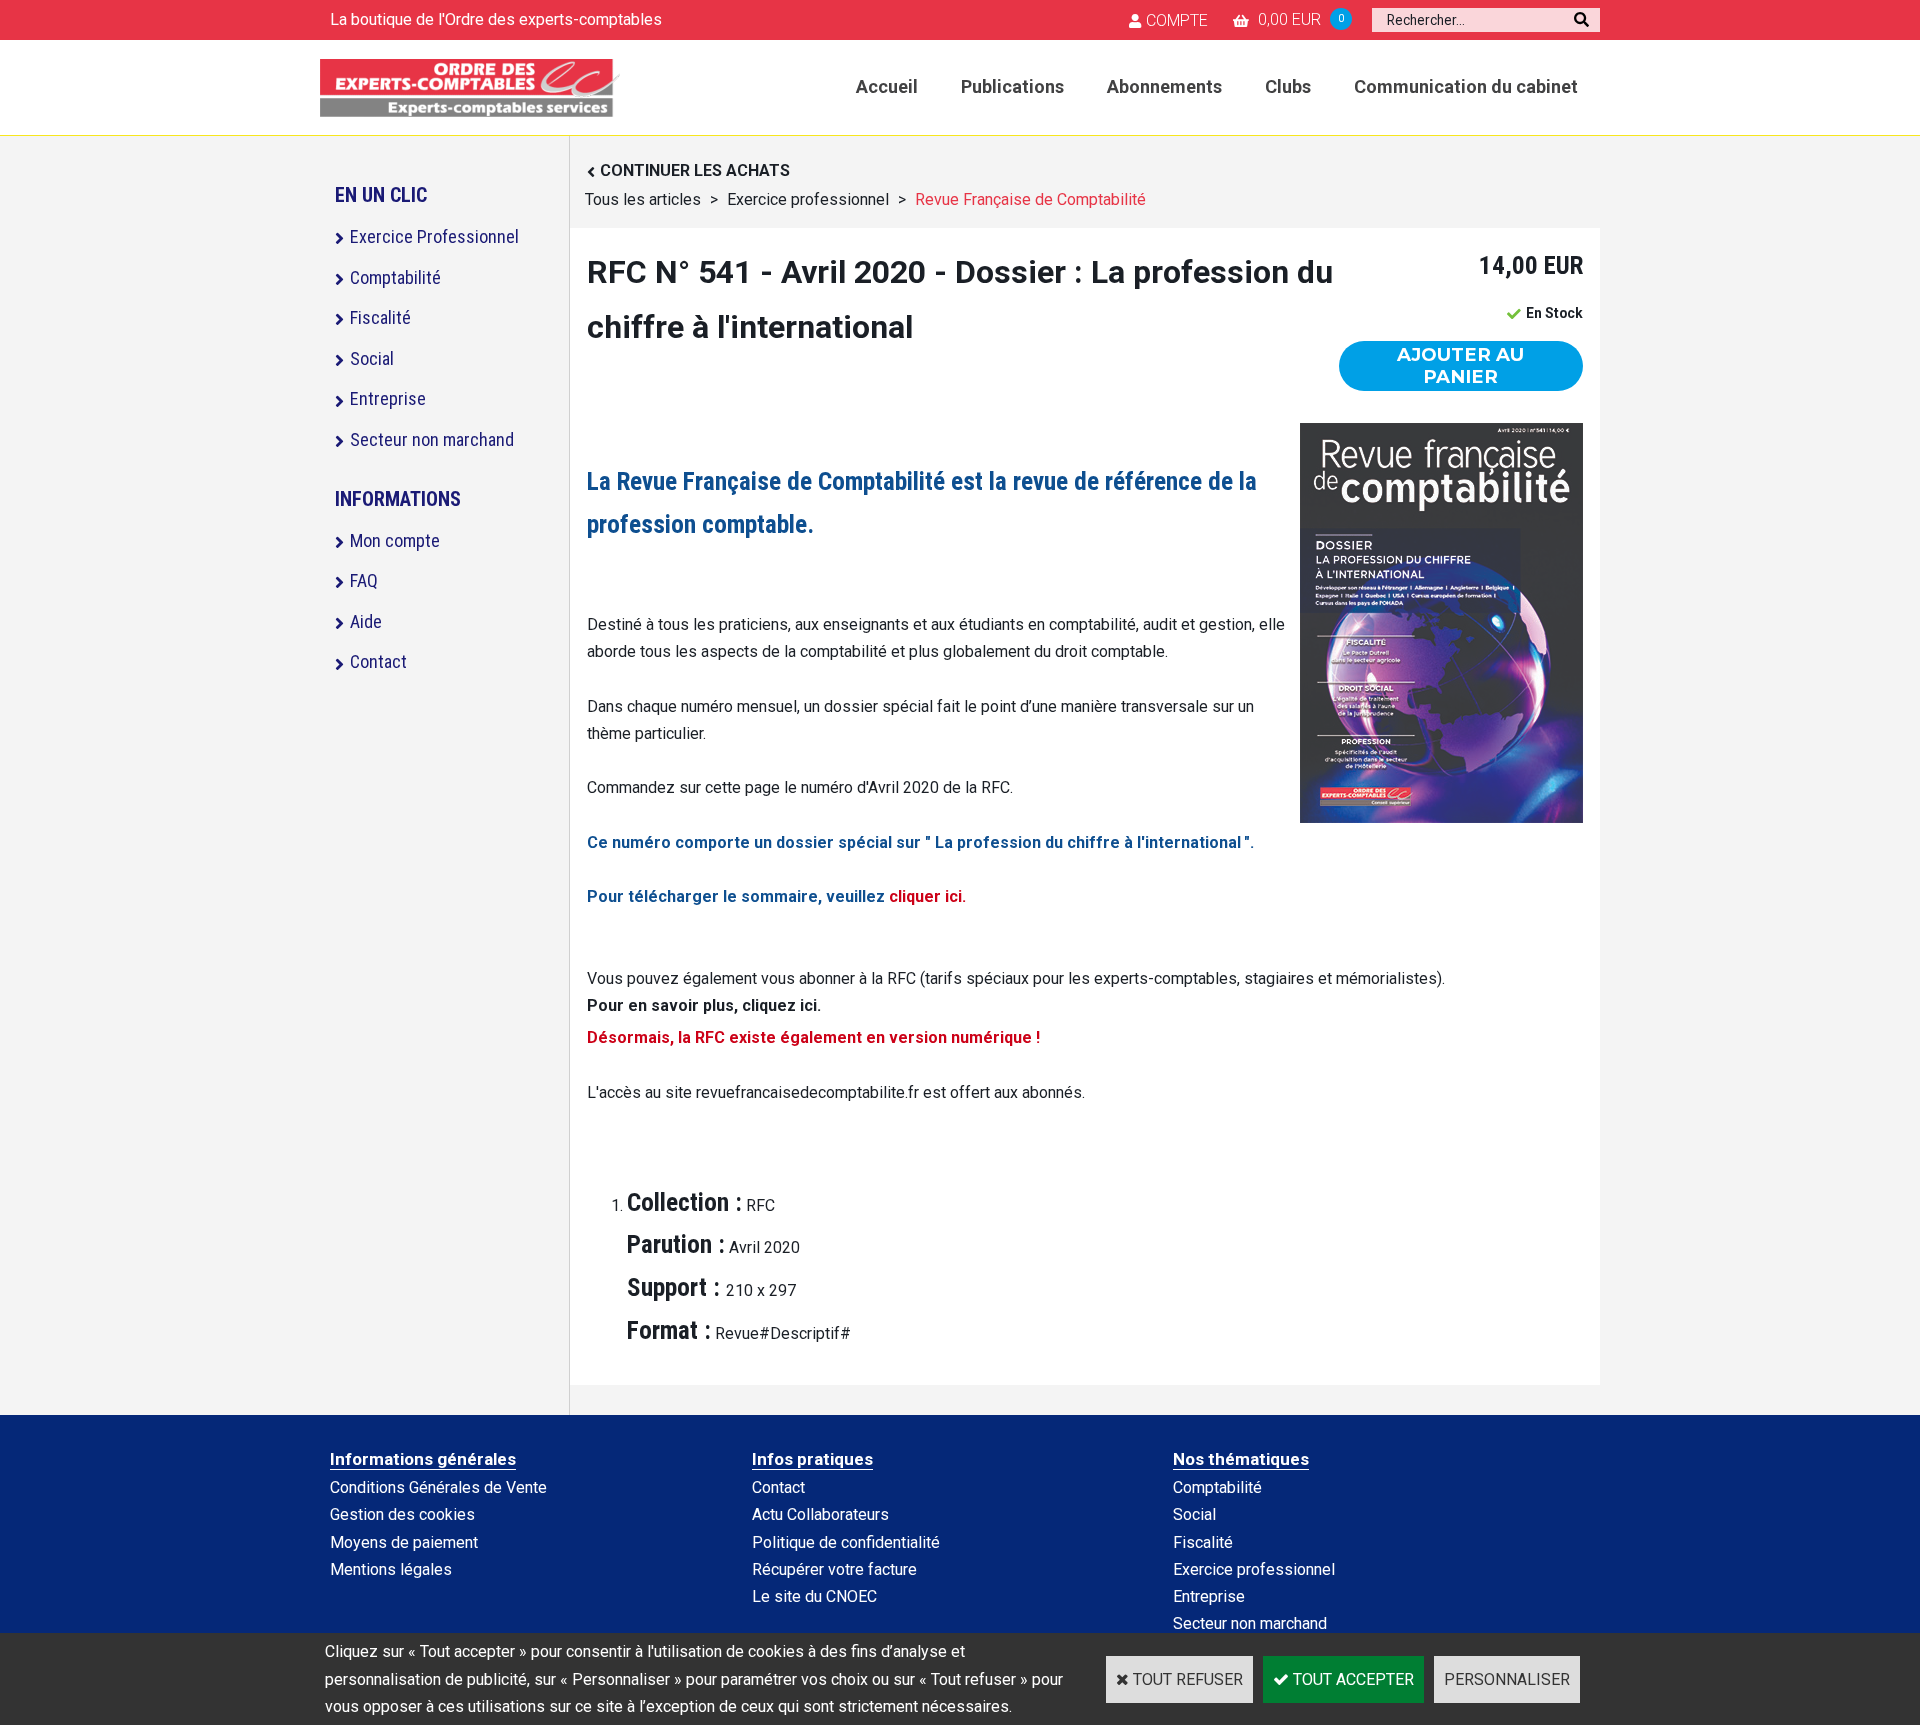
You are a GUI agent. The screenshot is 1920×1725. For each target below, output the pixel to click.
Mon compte (395, 540)
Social (372, 358)
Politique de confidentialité (846, 1542)
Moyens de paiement (404, 1542)
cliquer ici (925, 896)
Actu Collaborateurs (820, 1514)
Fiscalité (380, 317)
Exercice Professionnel (434, 236)
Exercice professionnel (808, 199)
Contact (378, 661)
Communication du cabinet (1466, 86)
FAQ (364, 580)
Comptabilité (395, 277)
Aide (366, 621)
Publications (1012, 86)
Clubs (1288, 86)
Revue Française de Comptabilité (1030, 199)
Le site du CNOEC (814, 1596)
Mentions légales (391, 1569)
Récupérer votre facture (834, 1569)
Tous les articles (643, 199)
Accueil (887, 86)
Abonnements (1164, 86)
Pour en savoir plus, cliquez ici (702, 1005)
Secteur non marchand (432, 439)
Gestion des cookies (402, 1514)
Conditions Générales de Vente (438, 1487)
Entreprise (388, 398)
